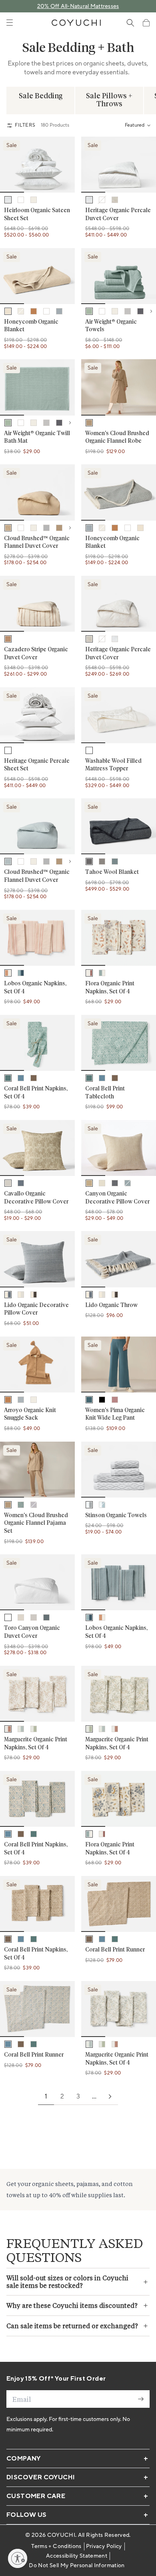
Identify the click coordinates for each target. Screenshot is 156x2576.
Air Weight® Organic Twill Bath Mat (37, 438)
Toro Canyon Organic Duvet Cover (32, 1632)
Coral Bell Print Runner (115, 1950)
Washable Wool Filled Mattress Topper (113, 765)
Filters (25, 125)
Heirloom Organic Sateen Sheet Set (37, 215)
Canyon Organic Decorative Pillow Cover (117, 1198)
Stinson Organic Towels (116, 1516)
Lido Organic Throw (111, 1305)
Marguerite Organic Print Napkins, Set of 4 (36, 1744)
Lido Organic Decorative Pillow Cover (36, 1309)
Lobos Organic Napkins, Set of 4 (35, 988)
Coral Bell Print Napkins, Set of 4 (36, 1093)
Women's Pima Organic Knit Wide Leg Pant (115, 1414)
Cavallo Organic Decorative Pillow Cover (36, 1198)
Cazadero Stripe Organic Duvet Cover (36, 654)
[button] (146, 23)
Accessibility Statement (77, 2556)
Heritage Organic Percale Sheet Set (37, 765)
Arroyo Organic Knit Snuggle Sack (30, 1414)
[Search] (130, 23)
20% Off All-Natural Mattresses (78, 6)
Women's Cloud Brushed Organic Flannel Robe (117, 438)
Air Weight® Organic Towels (111, 326)
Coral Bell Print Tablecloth (105, 1093)
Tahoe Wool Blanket (112, 872)
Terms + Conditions (56, 2546)
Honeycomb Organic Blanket (31, 326)
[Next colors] (151, 311)
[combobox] (137, 125)
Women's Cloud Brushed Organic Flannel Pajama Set (36, 1523)
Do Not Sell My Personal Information (77, 2566)
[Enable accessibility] (18, 2558)
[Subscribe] (141, 2399)
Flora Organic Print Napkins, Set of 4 (110, 988)
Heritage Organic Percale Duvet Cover (118, 215)
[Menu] (10, 23)
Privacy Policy (104, 2546)
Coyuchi (61, 2535)
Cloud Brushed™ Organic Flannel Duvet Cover (37, 543)
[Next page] (110, 2097)
